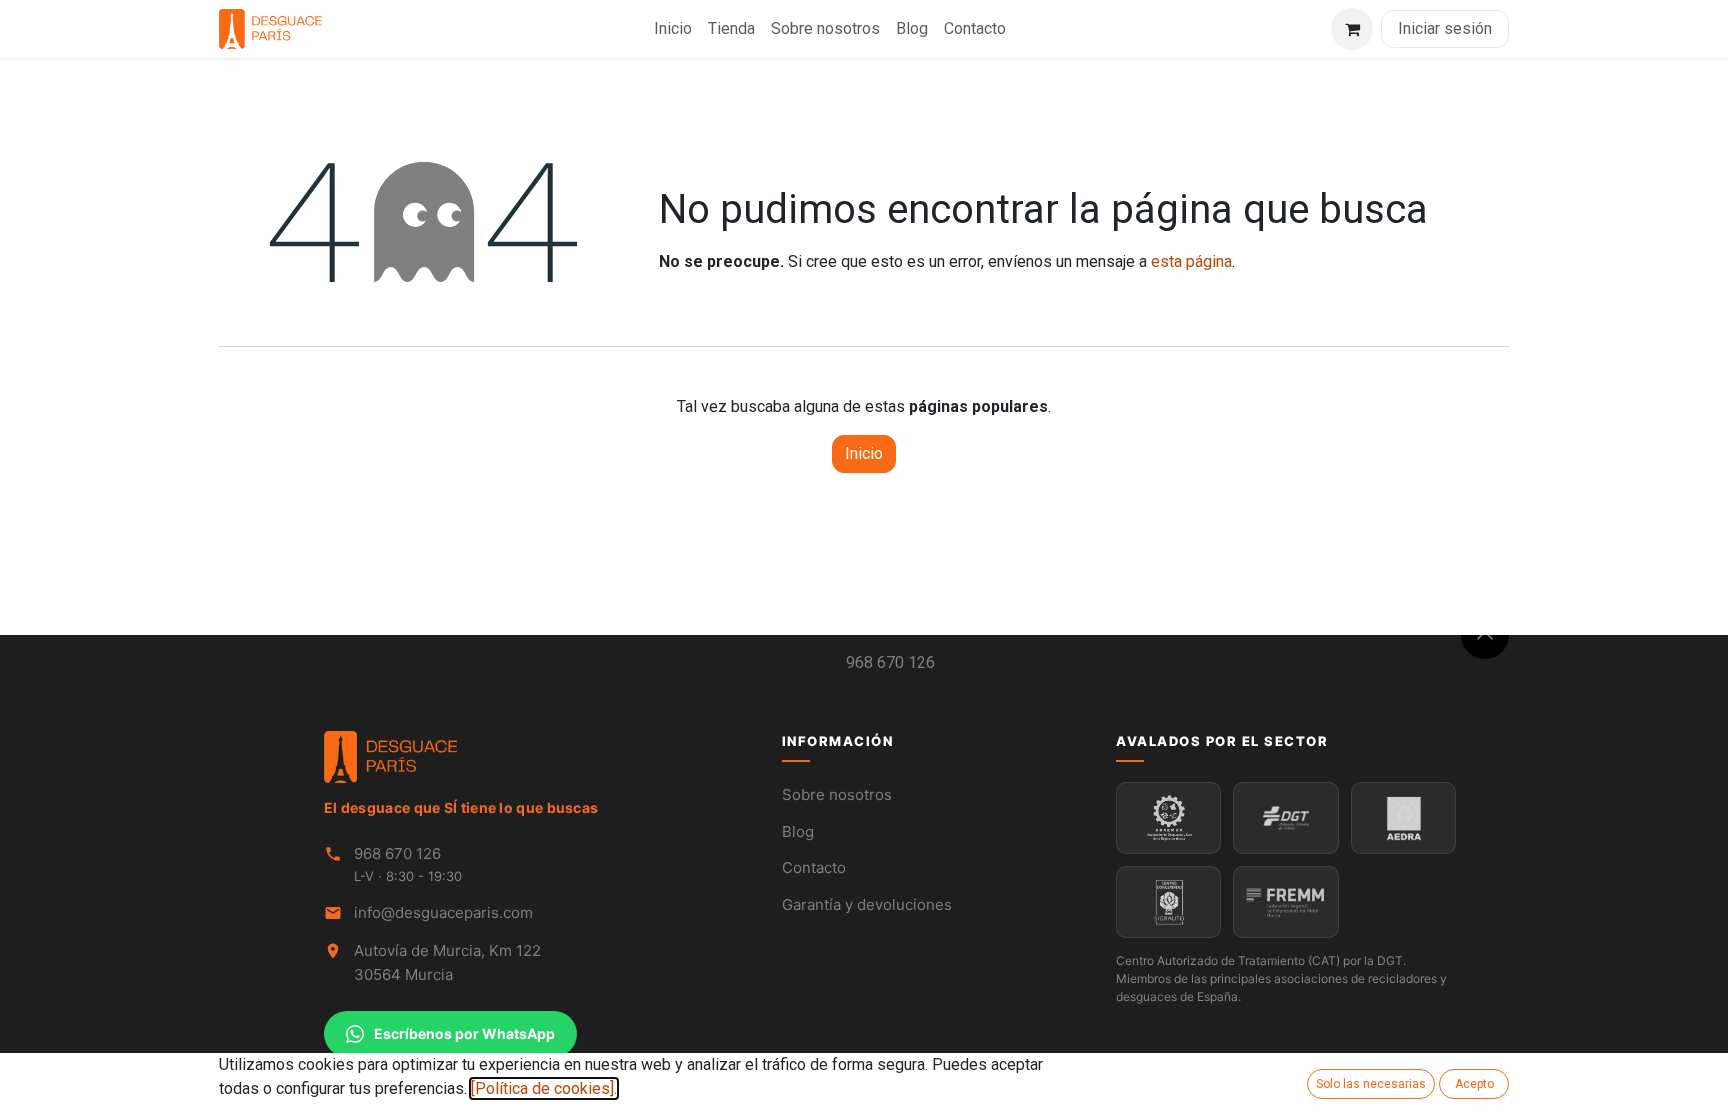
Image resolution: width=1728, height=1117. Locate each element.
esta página (1191, 261)
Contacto (814, 867)
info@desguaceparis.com (443, 912)
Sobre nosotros (837, 794)
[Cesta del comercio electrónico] (1352, 29)
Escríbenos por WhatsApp (464, 1033)
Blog (798, 831)
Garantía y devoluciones (867, 904)
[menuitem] (673, 29)
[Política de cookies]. (544, 1088)
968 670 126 (890, 662)
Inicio (864, 453)
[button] (1485, 635)
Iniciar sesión (1445, 28)
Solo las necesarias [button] (1371, 1084)
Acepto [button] (1474, 1084)
